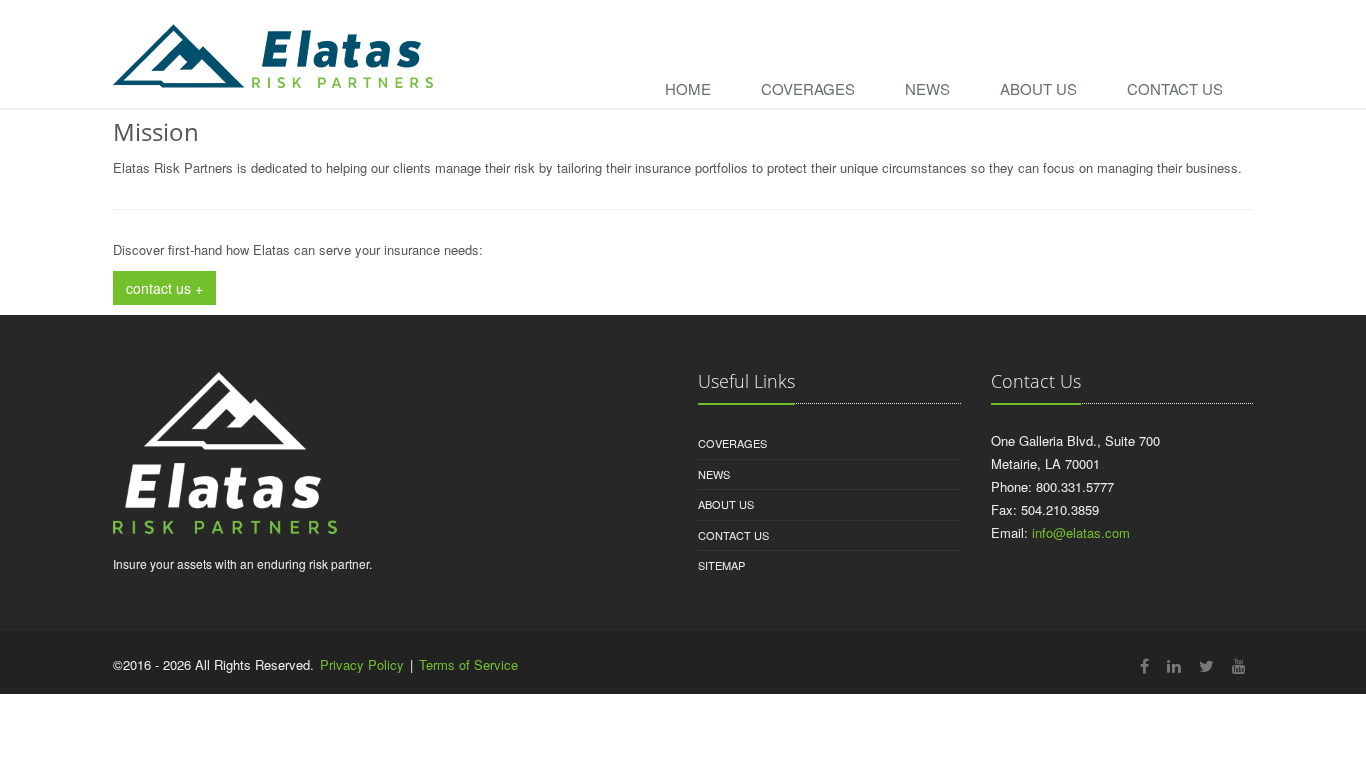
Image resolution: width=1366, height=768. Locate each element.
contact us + (164, 288)
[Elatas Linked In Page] (1174, 665)
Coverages (808, 88)
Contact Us (1175, 88)
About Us (1038, 88)
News (927, 88)
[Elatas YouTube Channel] (1239, 665)
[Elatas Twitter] (1206, 665)
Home (688, 88)
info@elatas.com (1081, 532)
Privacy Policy (362, 664)
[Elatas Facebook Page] (1144, 665)
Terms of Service (468, 664)
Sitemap (721, 565)
